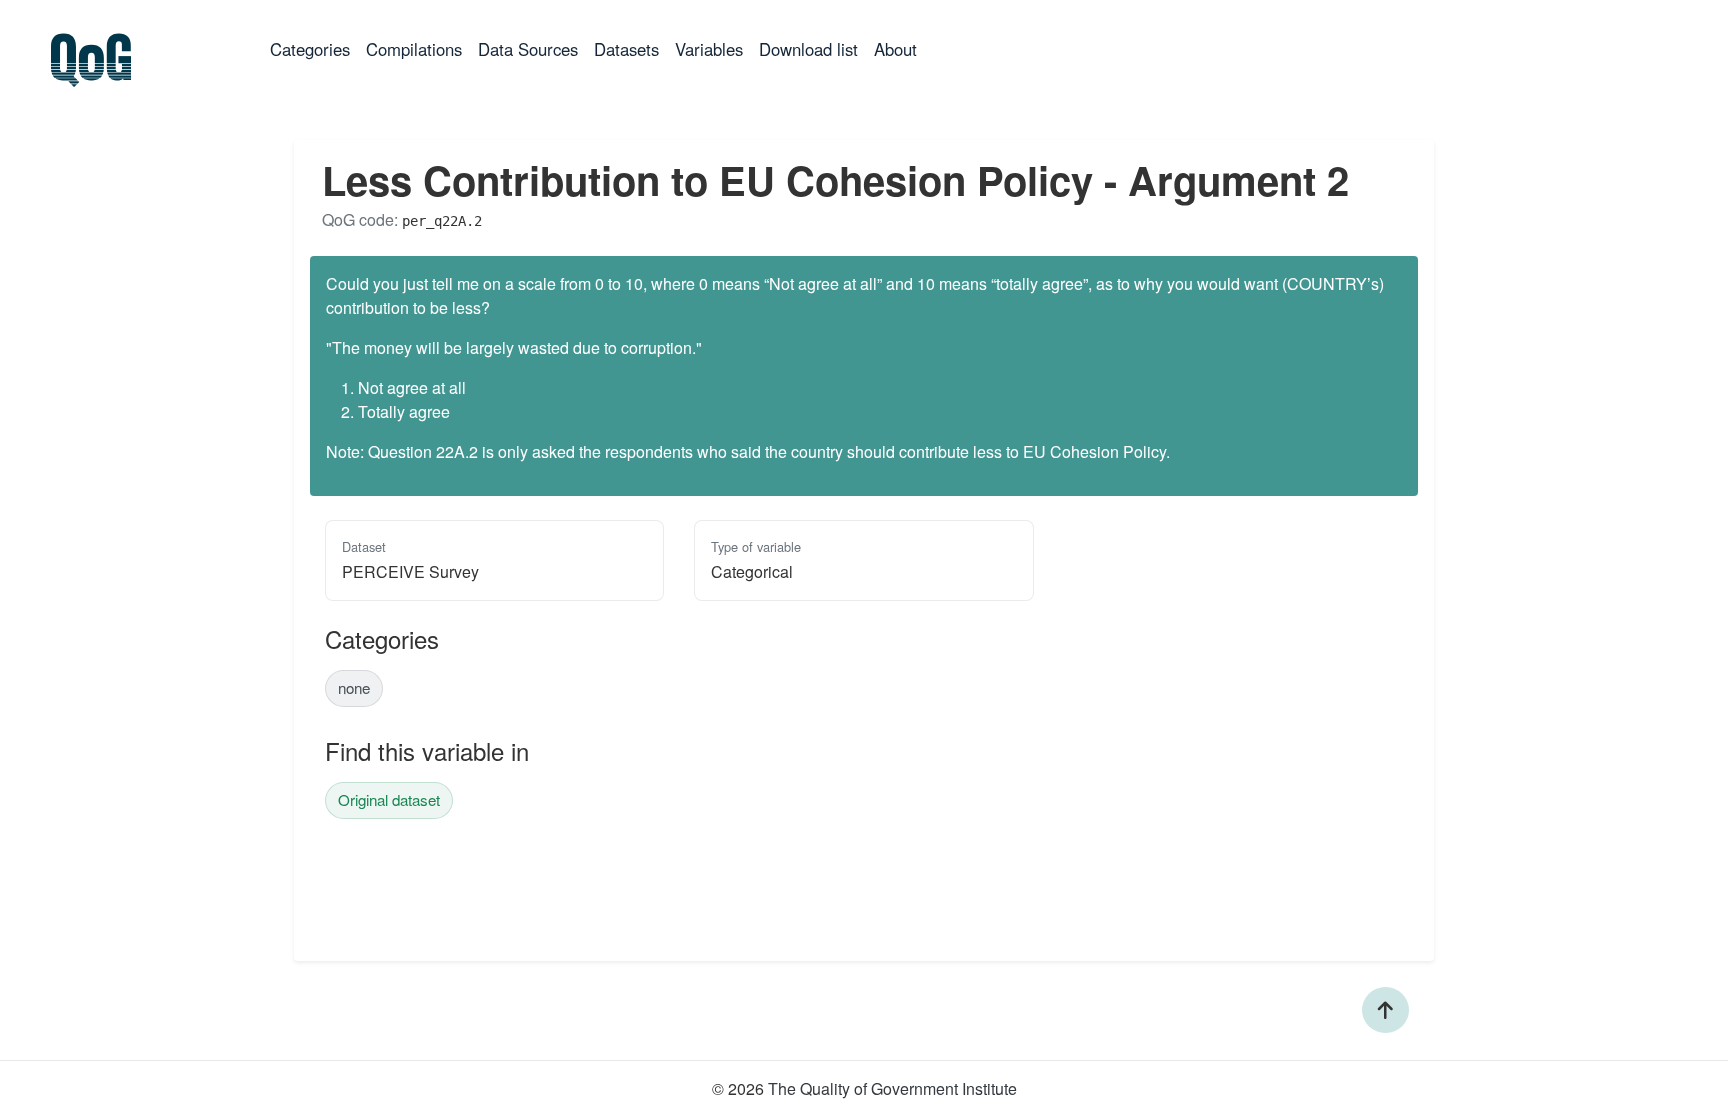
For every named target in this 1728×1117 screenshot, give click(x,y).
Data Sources (528, 49)
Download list (808, 49)
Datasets (626, 49)
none (354, 687)
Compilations (414, 49)
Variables (709, 49)
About (895, 49)
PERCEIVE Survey (410, 571)
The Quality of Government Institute (892, 1088)
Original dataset (389, 799)
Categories (314, 48)
